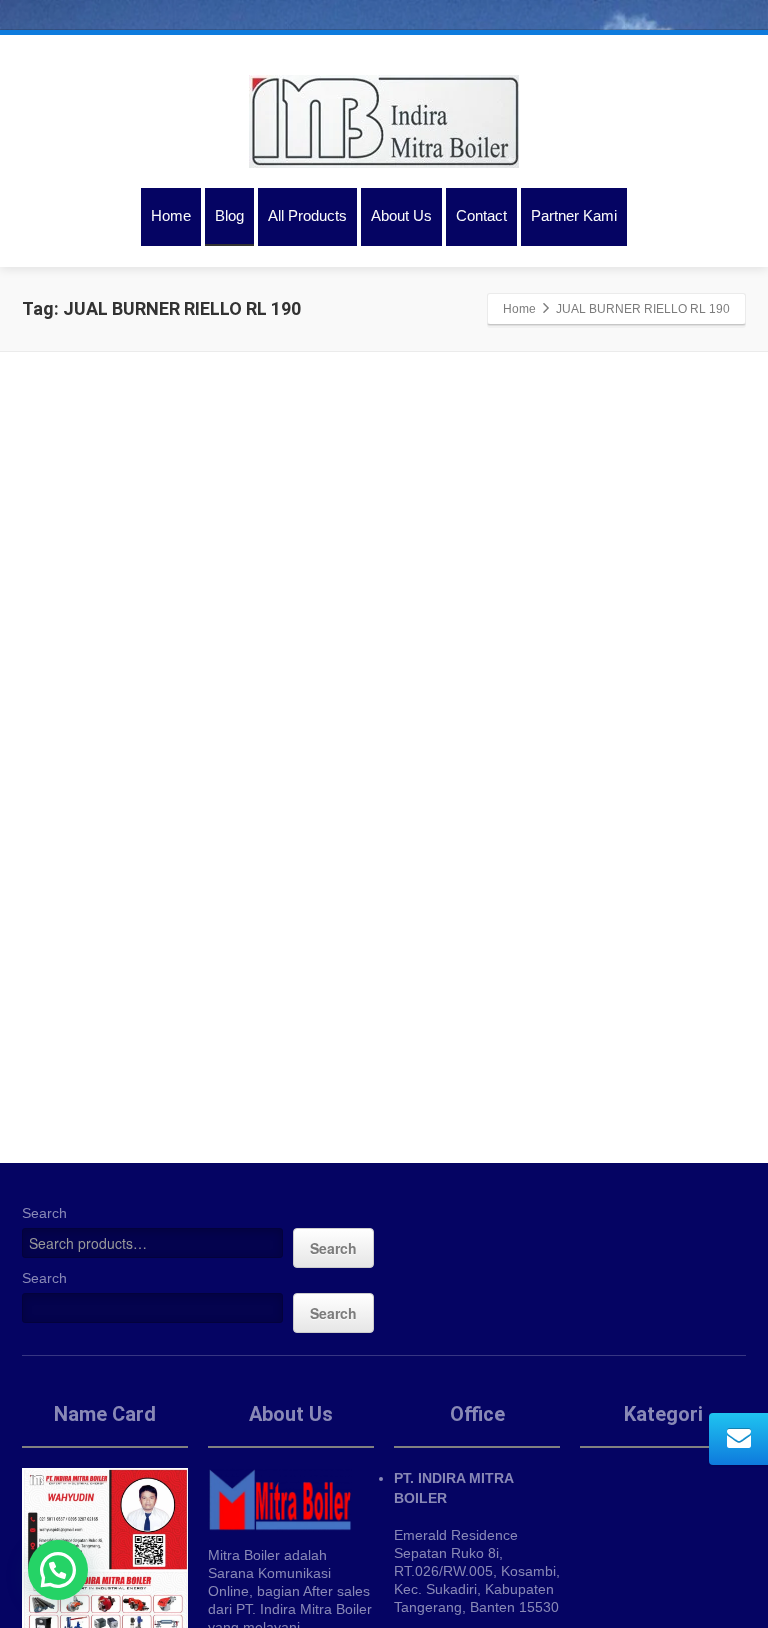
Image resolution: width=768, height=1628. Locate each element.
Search (44, 1213)
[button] (58, 1570)
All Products (307, 215)
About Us (401, 215)
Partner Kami (574, 215)
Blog (229, 215)
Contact (481, 215)
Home (171, 215)
